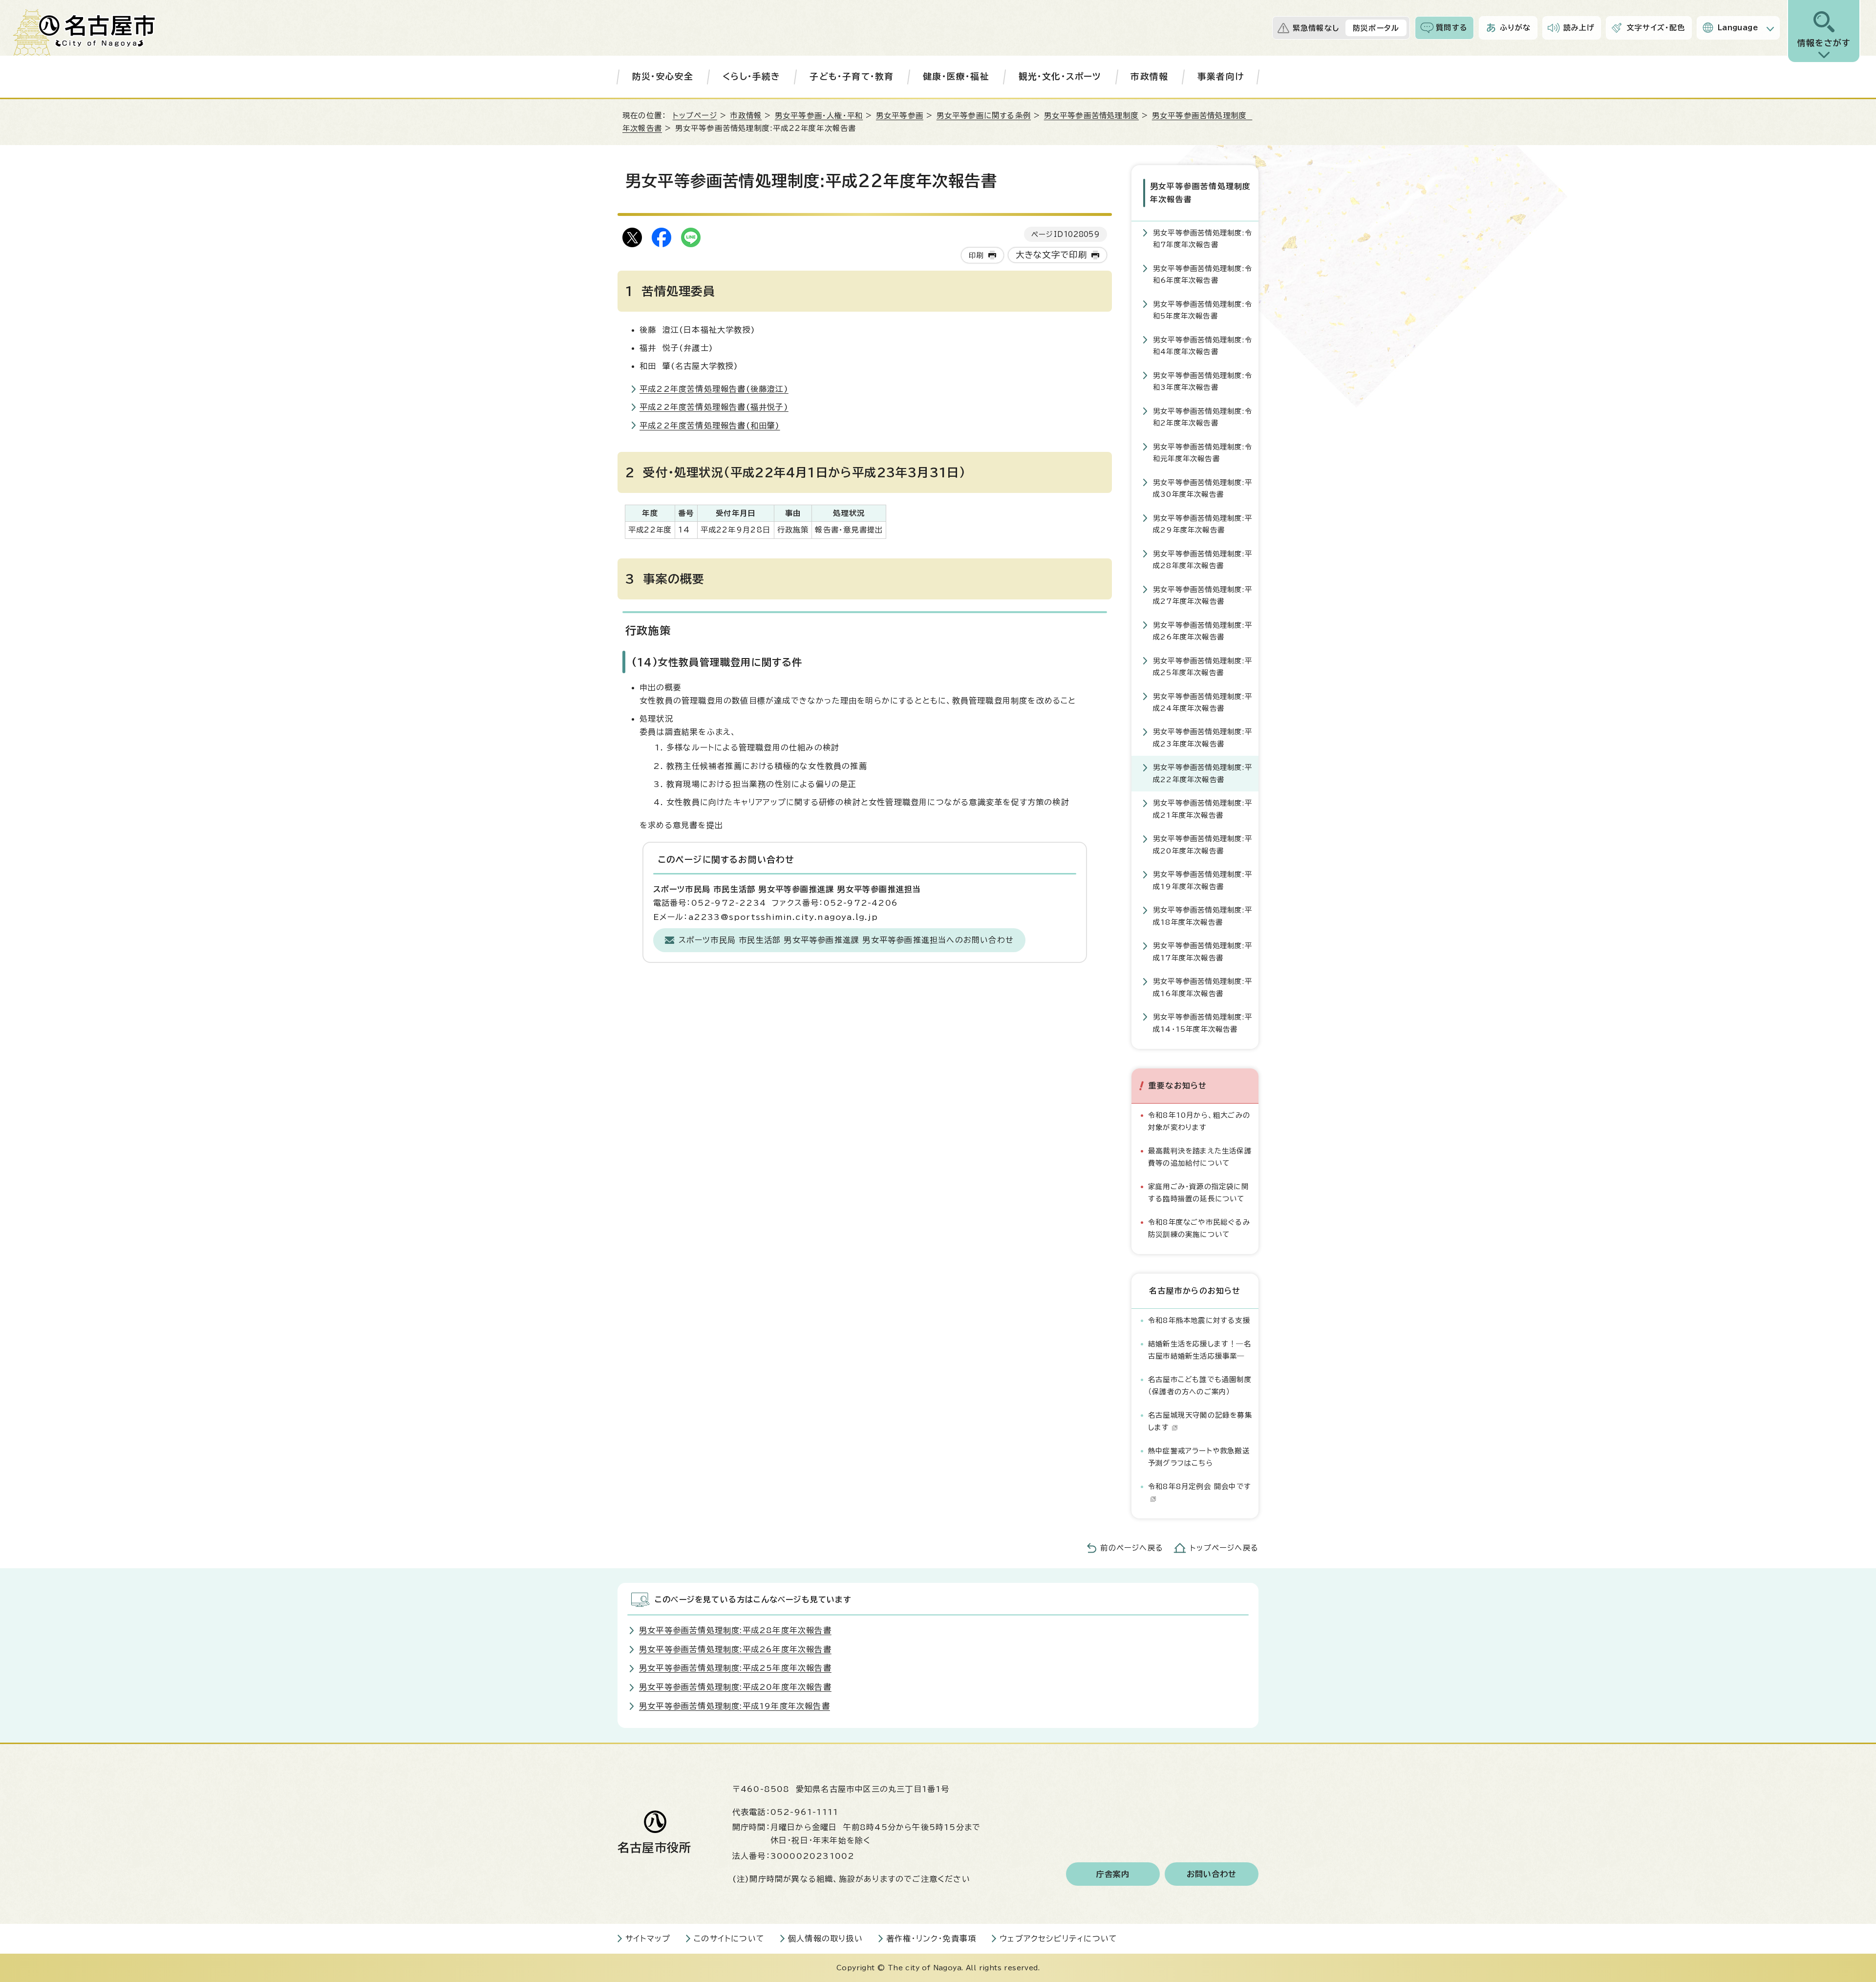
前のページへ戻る (1132, 1548)
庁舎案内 (1113, 1874)
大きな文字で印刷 (1052, 255)
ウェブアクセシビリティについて (1058, 1939)
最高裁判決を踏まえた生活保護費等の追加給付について (1200, 1157)
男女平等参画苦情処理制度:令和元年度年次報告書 (1203, 453)
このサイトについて (729, 1939)
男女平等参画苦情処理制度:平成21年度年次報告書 (1203, 809)
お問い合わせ (1212, 1874)
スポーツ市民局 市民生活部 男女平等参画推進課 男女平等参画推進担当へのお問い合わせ (846, 940)
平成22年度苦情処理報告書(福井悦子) (714, 407)
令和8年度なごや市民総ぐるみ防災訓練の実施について (1199, 1228)
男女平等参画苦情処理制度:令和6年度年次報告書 (1203, 274)
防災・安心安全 (663, 76)
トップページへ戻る (1224, 1548)
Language (1738, 28)
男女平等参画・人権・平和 (819, 116)
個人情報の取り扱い (825, 1939)
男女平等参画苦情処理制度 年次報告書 (1201, 193)
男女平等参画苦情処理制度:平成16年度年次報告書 (1203, 987)
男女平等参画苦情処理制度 (1091, 116)
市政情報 (1149, 76)
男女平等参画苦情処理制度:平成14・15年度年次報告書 (1203, 1023)
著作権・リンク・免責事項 (931, 1939)
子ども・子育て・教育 (852, 76)
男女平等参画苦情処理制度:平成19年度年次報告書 (1203, 880)
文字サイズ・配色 (1656, 28)
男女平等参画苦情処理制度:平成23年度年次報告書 (1203, 737)
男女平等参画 (900, 116)
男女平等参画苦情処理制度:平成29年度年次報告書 (1203, 524)
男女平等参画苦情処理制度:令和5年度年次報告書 (1203, 310)
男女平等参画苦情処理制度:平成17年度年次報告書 (1203, 951)
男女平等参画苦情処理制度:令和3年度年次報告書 (1203, 381)
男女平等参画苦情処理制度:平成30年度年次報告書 (1203, 488)
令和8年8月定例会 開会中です (1200, 1486)
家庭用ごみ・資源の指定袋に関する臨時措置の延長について (1198, 1192)
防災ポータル (1376, 28)
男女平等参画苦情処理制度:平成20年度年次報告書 (1203, 844)
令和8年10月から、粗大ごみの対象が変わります (1199, 1121)
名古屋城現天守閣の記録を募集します (1200, 1421)
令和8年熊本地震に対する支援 (1199, 1320)
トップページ (695, 116)
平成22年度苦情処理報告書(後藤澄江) (714, 389)
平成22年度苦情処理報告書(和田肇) (710, 426)
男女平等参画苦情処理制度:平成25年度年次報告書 (1203, 667)
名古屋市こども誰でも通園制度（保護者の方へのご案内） (1200, 1385)
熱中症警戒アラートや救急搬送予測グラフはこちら (1199, 1457)
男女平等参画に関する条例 (984, 116)
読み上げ (1579, 28)
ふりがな (1515, 28)
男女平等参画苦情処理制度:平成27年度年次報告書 (1203, 595)
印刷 (976, 255)
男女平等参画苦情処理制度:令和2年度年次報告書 (1203, 417)
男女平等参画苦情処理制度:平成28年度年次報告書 (1203, 560)
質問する (1452, 28)
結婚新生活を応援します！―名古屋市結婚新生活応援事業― (1200, 1350)
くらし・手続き (751, 76)
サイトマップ (648, 1939)
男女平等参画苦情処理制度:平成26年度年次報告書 (1203, 631)
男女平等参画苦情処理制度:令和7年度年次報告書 (1203, 239)
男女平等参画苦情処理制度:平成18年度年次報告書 (1203, 916)
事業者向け (1221, 76)
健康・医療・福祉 (956, 76)
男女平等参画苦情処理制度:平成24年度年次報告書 (1203, 702)
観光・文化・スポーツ (1060, 76)
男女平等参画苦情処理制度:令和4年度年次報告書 (1203, 346)
